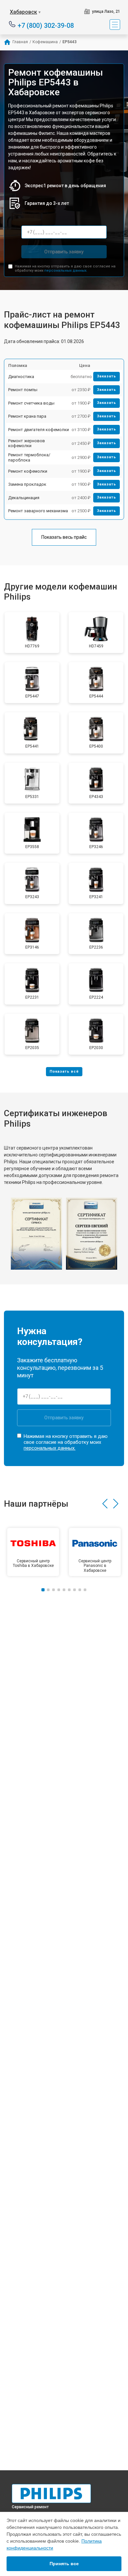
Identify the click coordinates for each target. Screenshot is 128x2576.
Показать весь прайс (64, 537)
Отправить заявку (64, 252)
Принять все (64, 2564)
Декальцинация (24, 498)
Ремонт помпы (23, 390)
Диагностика (21, 377)
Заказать (107, 376)
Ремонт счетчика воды (31, 403)
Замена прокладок (27, 484)
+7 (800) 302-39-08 (46, 25)
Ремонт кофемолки (28, 471)
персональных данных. (66, 271)
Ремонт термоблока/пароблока (29, 457)
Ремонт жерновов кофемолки (27, 443)
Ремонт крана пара (27, 416)
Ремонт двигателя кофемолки (39, 430)
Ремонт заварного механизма (38, 511)
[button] (105, 1504)
